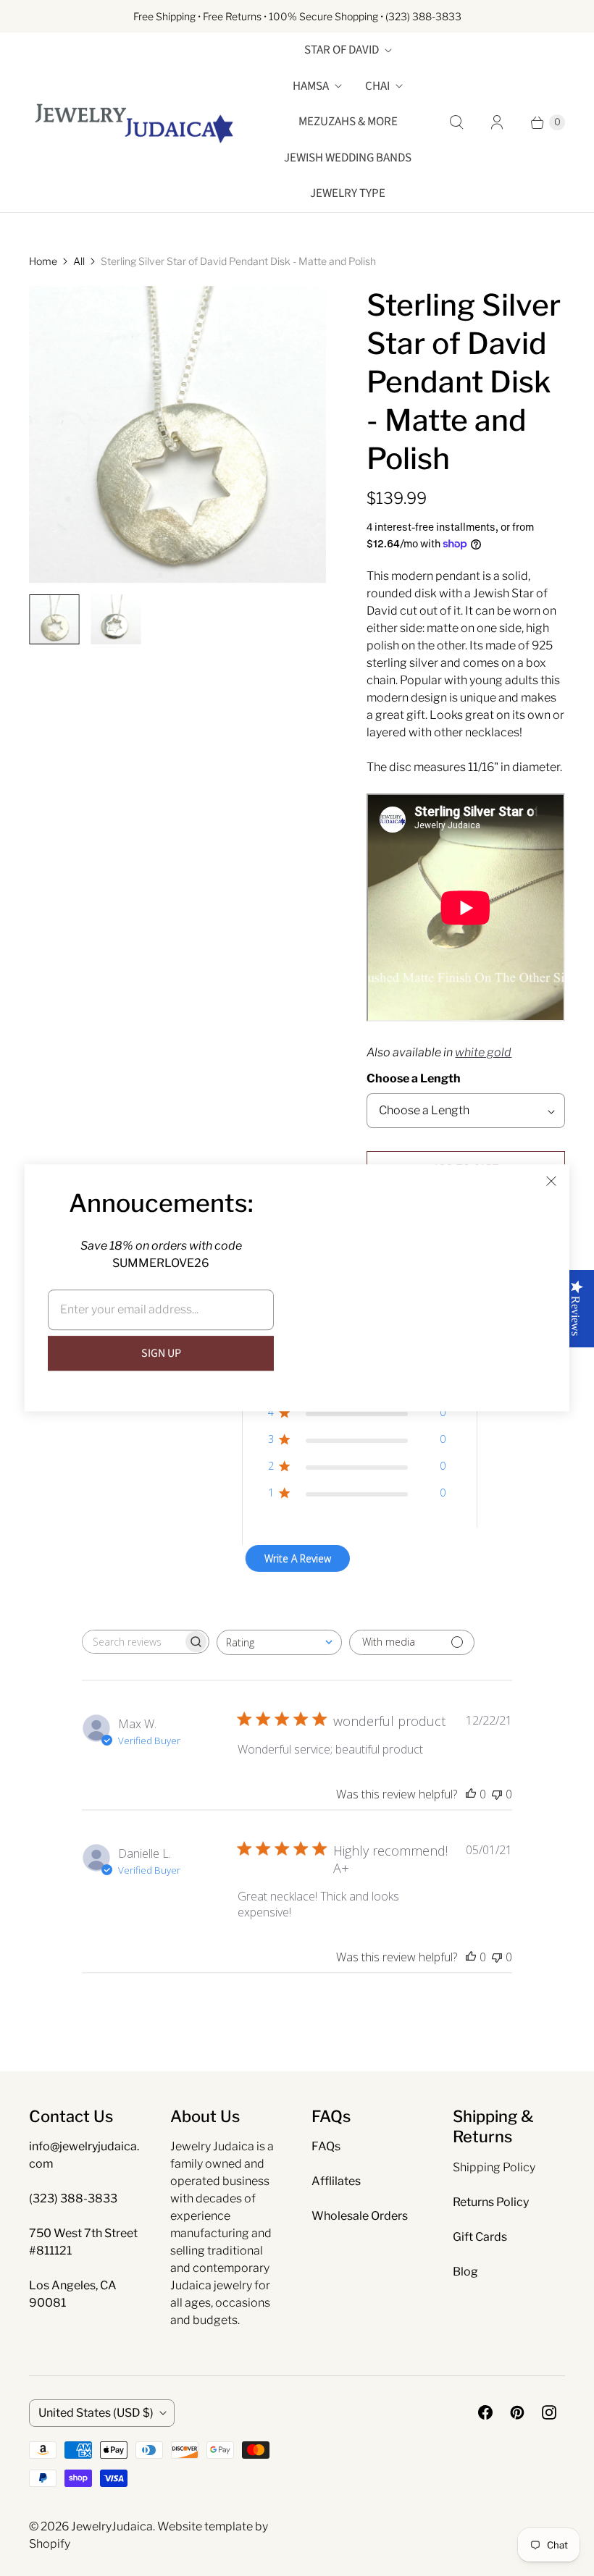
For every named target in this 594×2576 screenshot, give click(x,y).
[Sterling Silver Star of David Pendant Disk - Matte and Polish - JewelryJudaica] (177, 434)
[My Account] (497, 122)
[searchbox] (133, 1642)
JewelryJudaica (112, 2526)
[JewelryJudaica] (134, 122)
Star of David (342, 50)
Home (43, 261)
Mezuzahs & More (348, 122)
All (79, 261)
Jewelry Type (348, 193)
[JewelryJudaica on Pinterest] (517, 2412)
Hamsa (311, 86)
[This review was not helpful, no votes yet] (497, 1794)
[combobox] (279, 1642)
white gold (483, 1052)
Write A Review (298, 1558)
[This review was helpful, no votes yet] (471, 1794)
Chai (377, 86)
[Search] (456, 122)
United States (96, 2413)
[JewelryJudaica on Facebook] (485, 2412)
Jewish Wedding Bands (348, 158)
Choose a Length (414, 1078)
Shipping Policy (494, 2167)
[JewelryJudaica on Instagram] (549, 2412)
